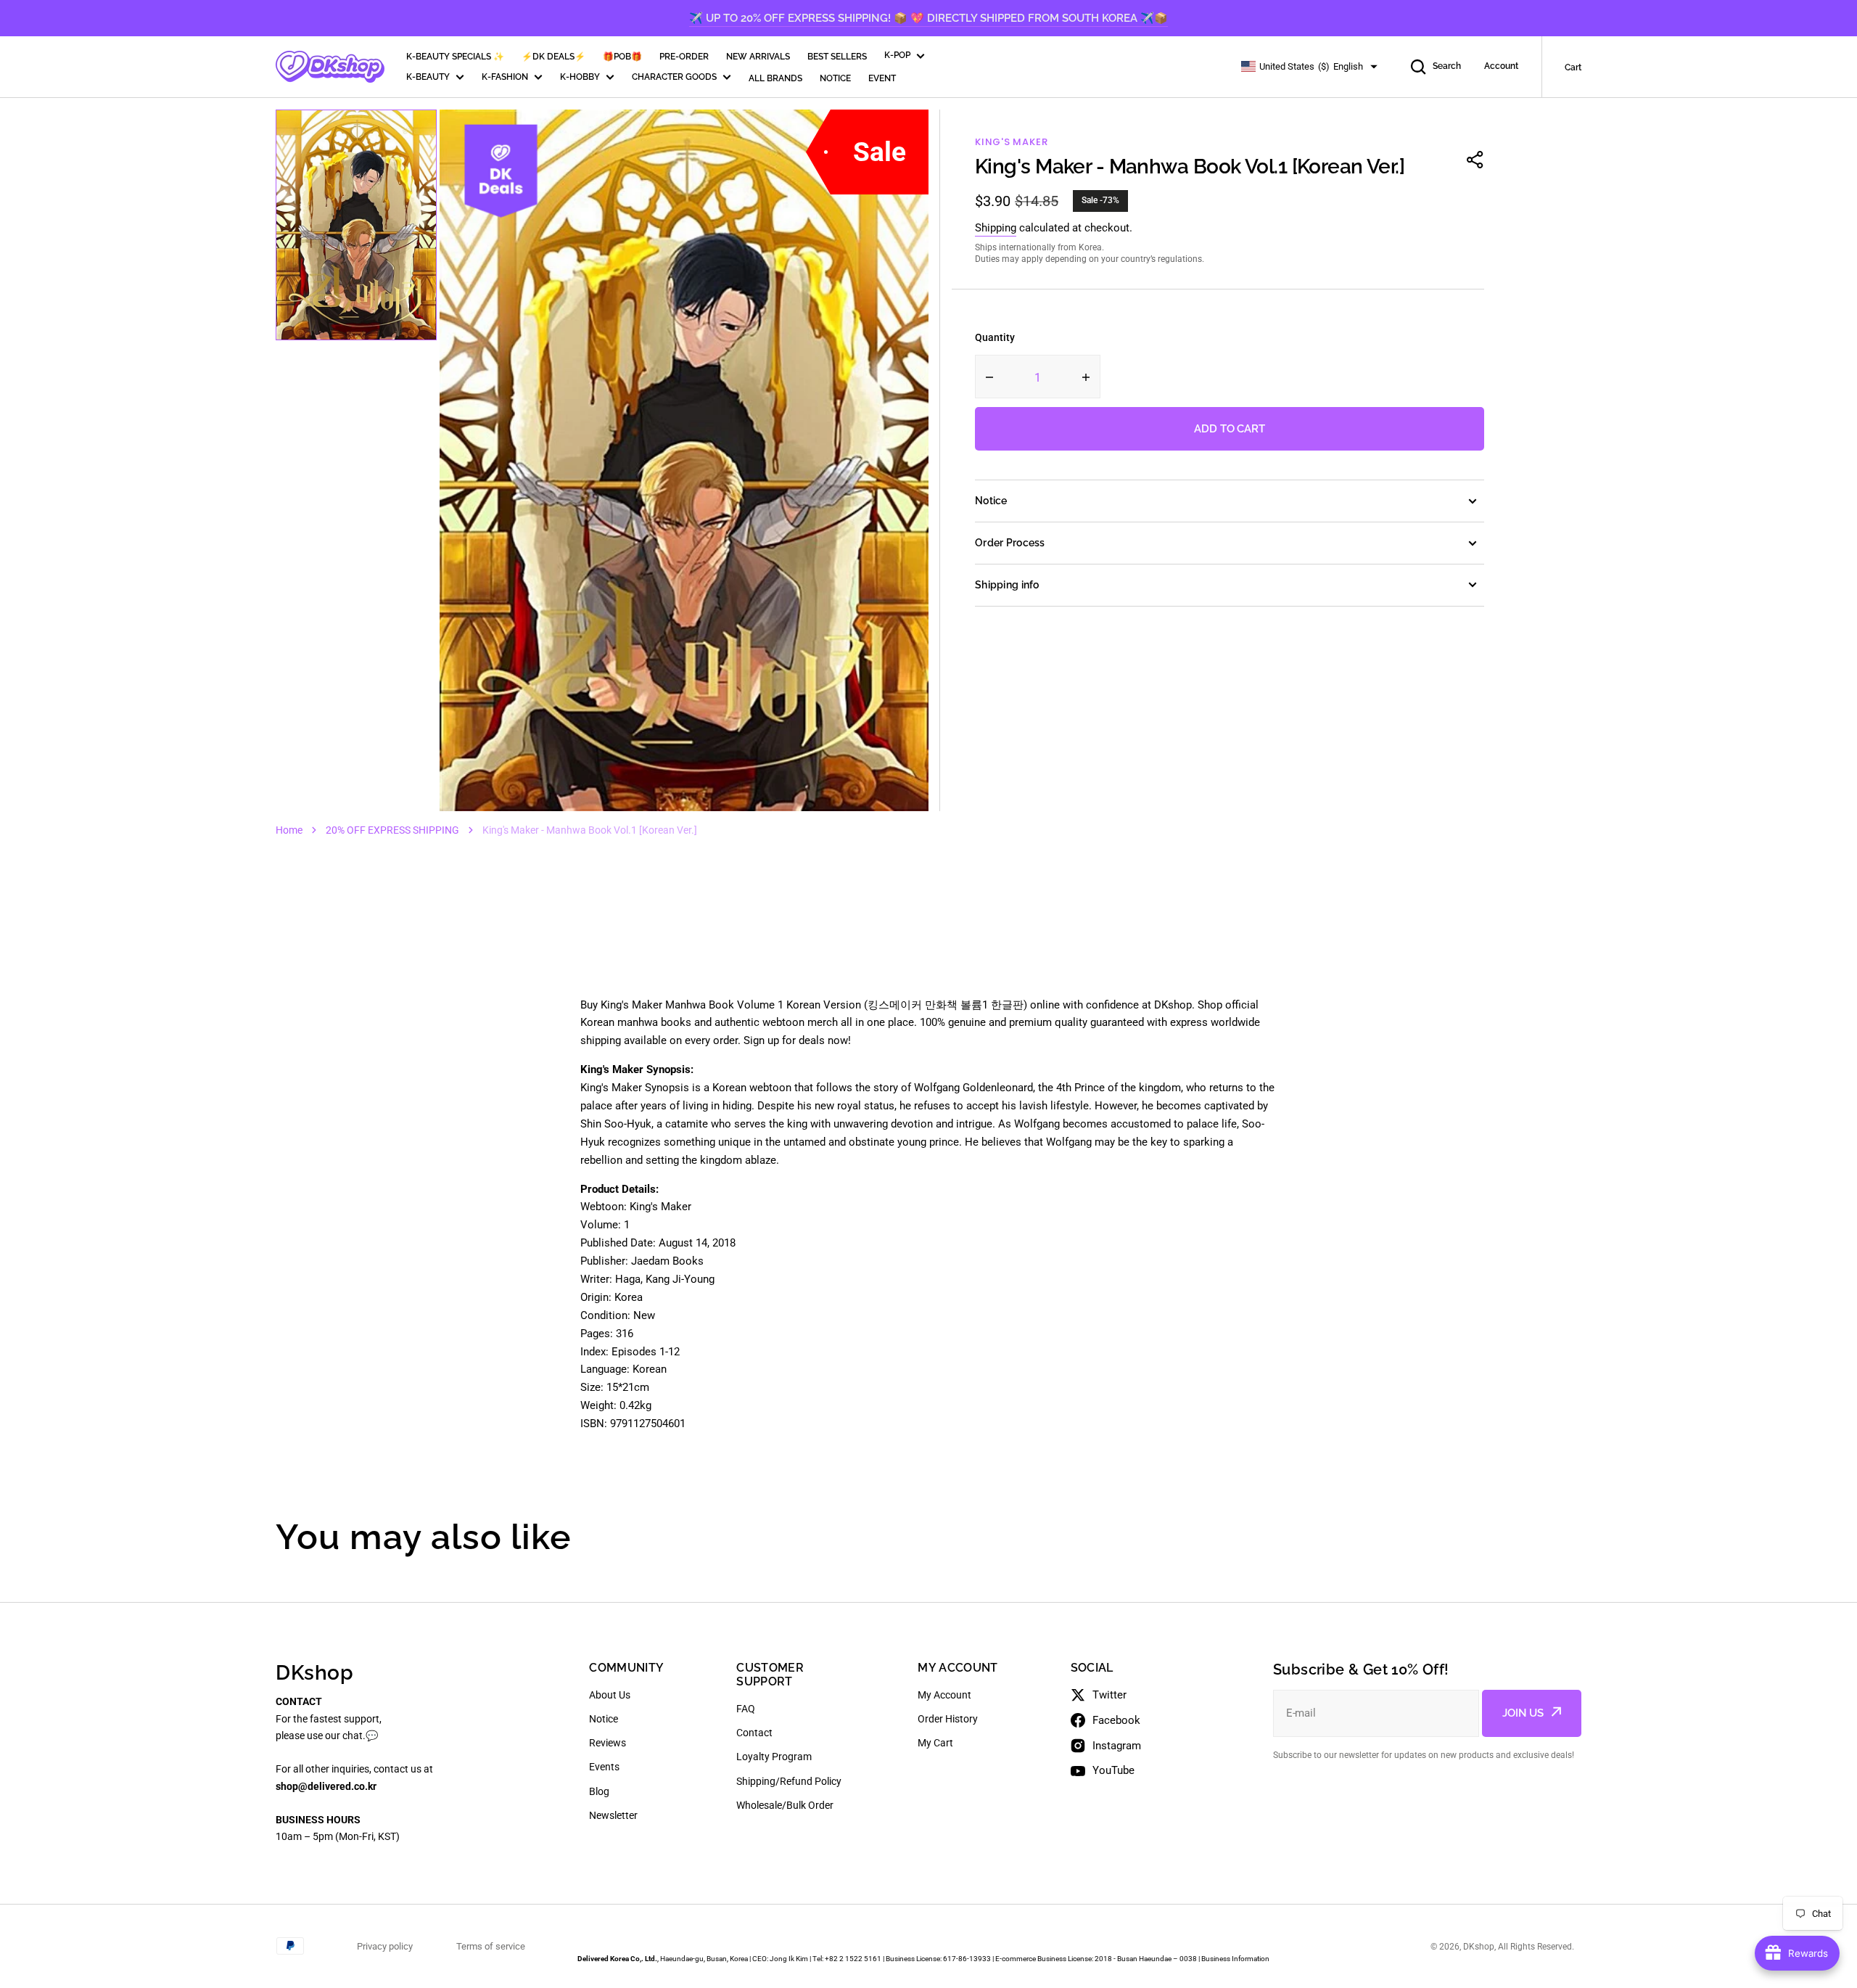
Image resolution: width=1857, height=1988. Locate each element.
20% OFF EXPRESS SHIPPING (392, 830)
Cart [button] (1573, 67)
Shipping (996, 228)
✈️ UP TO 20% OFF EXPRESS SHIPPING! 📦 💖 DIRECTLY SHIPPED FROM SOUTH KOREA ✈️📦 (928, 18)
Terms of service (491, 1946)
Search (1447, 66)
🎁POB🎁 (622, 57)
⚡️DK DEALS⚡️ (553, 57)
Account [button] (1501, 66)
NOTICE (835, 78)
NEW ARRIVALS (758, 57)
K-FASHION (505, 77)
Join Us (1523, 1713)
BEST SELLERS (837, 57)
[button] (1475, 160)
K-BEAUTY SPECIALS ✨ (455, 57)
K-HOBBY (580, 77)
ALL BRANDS (775, 78)
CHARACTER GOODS (674, 77)
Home (289, 830)
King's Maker (1011, 142)
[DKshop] (330, 67)
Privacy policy (385, 1946)
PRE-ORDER (684, 57)
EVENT (882, 78)
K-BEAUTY (428, 77)
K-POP (897, 55)
